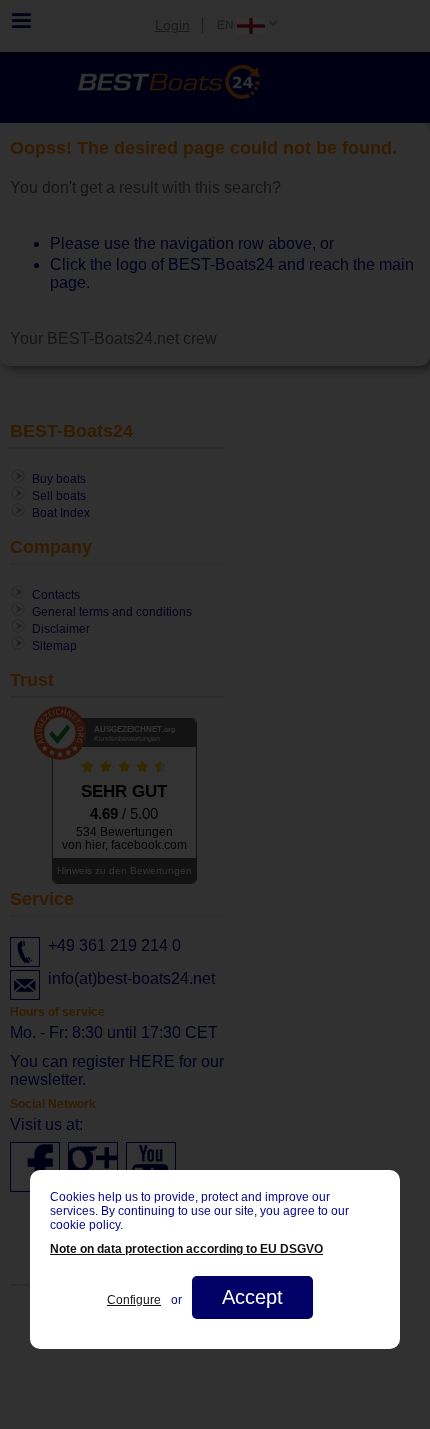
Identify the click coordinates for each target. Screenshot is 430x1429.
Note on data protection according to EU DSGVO (186, 1249)
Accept (252, 1297)
